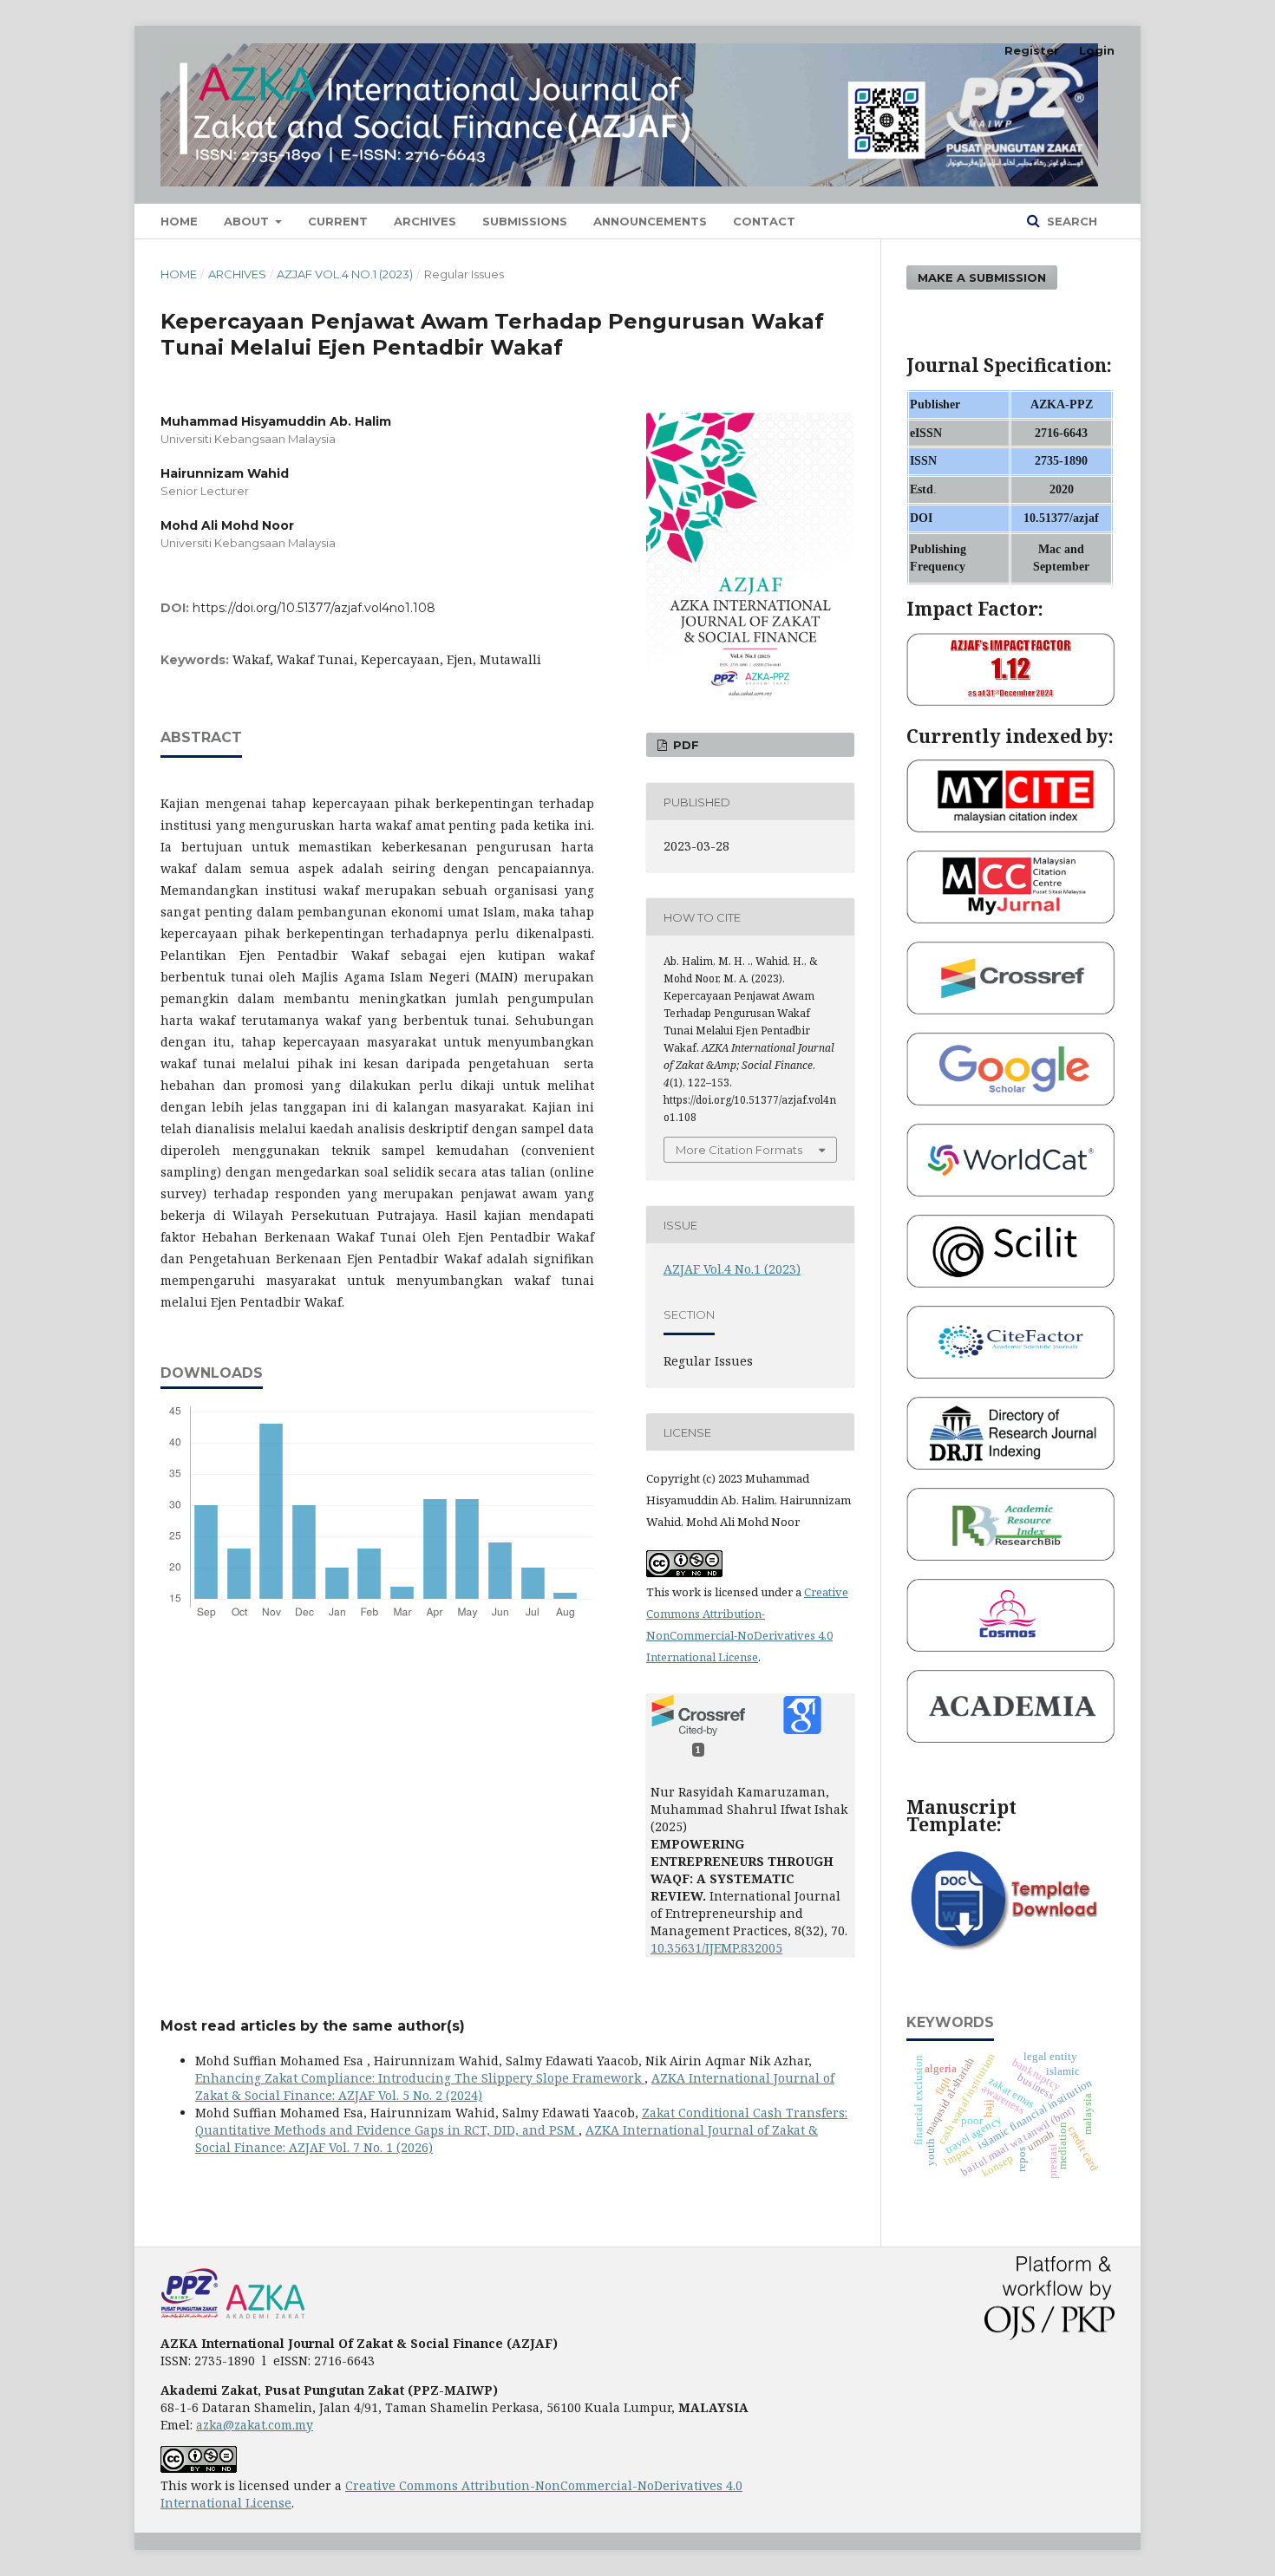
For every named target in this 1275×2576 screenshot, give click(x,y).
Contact (764, 221)
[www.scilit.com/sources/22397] (1010, 1283)
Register (1032, 50)
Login (1097, 50)
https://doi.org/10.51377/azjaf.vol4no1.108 (314, 608)
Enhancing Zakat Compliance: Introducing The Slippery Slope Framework (420, 2078)
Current (338, 221)
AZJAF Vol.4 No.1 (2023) (345, 274)
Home (179, 221)
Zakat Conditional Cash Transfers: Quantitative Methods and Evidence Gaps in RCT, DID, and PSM (521, 2121)
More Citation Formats (739, 1150)
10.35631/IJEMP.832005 (716, 1948)
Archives (425, 221)
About (248, 221)
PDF (684, 745)
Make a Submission (982, 277)
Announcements (650, 221)
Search (1070, 221)
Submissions (525, 221)
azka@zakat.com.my (255, 2425)
